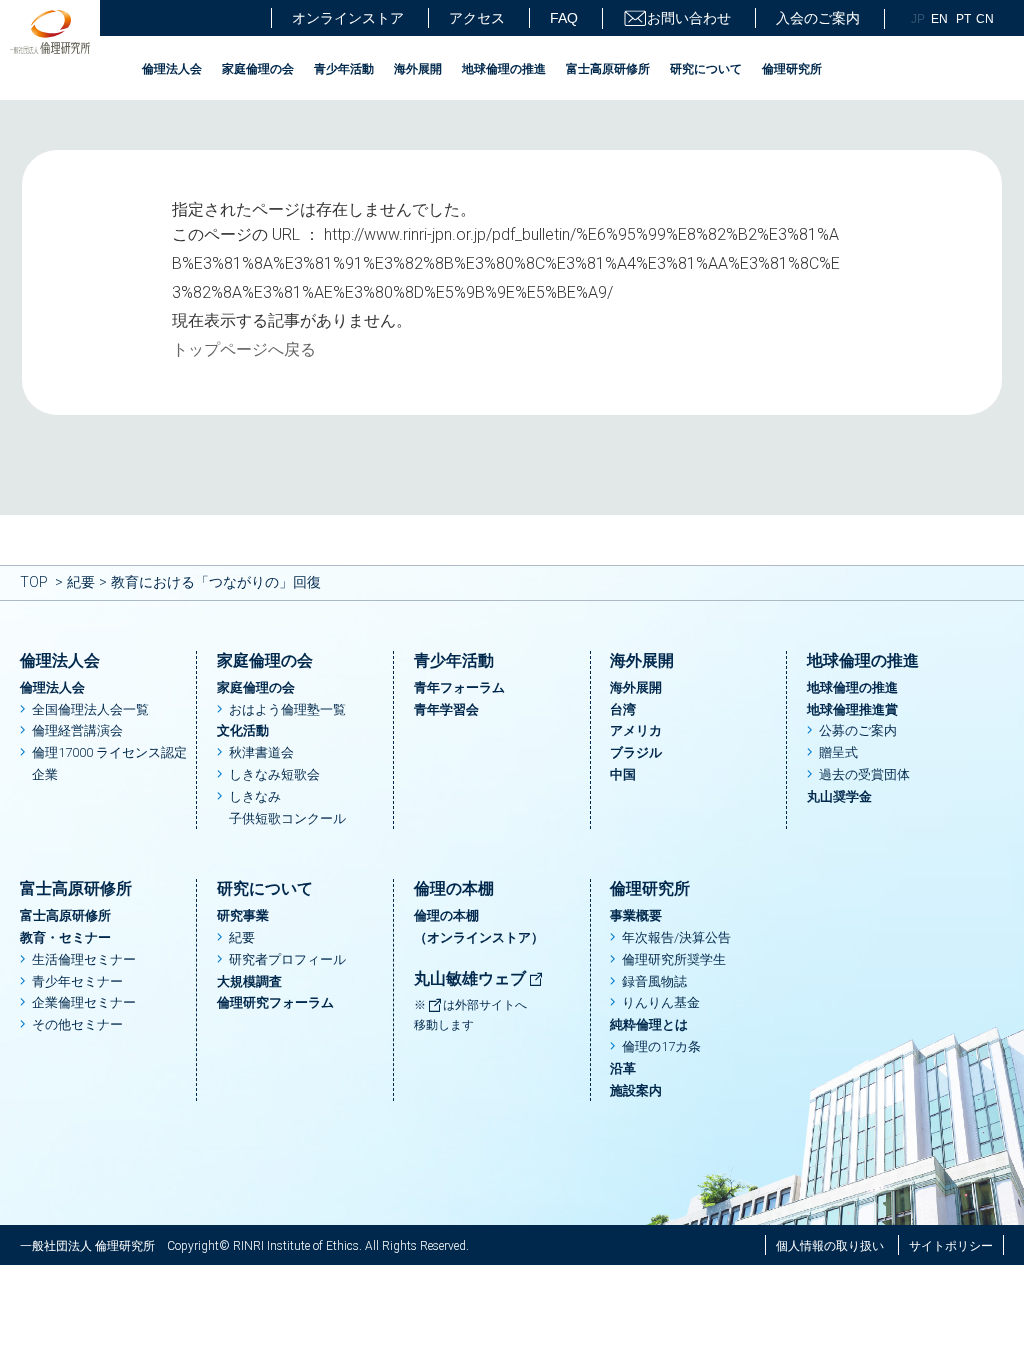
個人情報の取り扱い (830, 1246)
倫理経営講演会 (77, 730)
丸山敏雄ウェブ (472, 978)
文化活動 (243, 730)
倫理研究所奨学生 (674, 959)
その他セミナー (77, 1024)
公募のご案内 (858, 730)
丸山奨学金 (839, 796)
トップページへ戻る (244, 349)
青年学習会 (446, 709)
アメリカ (636, 730)
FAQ (564, 18)
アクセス (477, 18)
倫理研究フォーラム (275, 1002)
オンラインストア (348, 18)
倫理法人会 (172, 69)
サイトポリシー (951, 1246)
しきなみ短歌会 (274, 774)
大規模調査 (249, 981)
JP (918, 19)
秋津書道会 (261, 752)
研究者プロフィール (287, 959)
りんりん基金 (661, 1002)
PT (963, 19)
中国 (623, 774)
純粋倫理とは (649, 1024)
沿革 (623, 1068)
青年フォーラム (459, 687)
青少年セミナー (77, 981)
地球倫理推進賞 (852, 709)
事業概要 (636, 915)
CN (985, 19)
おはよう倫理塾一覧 (287, 709)
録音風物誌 (654, 981)
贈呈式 (838, 752)
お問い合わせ (689, 18)
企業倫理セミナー (84, 1002)
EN (939, 19)
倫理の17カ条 (661, 1046)
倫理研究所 (792, 69)
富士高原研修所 (608, 69)
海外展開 (418, 69)
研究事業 (243, 915)
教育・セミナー (65, 937)
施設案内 (636, 1090)
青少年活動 (344, 69)
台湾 (623, 709)
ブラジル (636, 752)
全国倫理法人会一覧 (90, 709)
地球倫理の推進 (504, 69)
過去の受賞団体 (864, 774)
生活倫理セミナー (84, 959)
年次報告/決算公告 (676, 937)
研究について (706, 69)
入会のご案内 (818, 18)
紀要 (81, 582)
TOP (34, 582)
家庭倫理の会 (258, 69)
